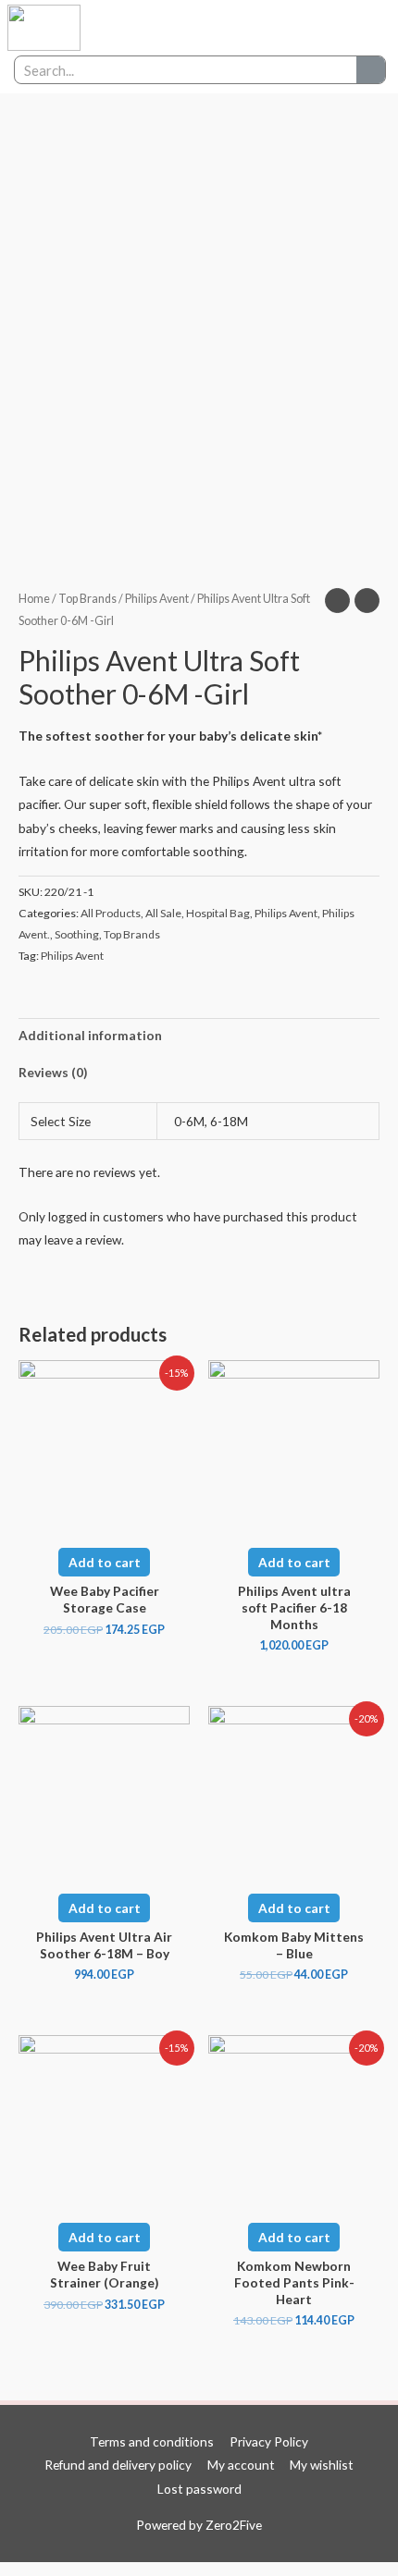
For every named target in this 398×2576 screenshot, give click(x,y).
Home (34, 599)
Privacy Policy (269, 2441)
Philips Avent (157, 599)
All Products (111, 913)
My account (241, 2465)
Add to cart (105, 1562)
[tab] (199, 1036)
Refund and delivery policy (118, 2465)
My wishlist (322, 2465)
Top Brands (87, 599)
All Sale (163, 913)
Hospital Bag (218, 913)
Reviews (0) (53, 1072)
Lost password (199, 2489)
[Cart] (357, 28)
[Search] (371, 70)
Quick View (105, 1518)
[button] (315, 28)
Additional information (90, 1035)
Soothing (77, 934)
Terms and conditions (152, 2441)
